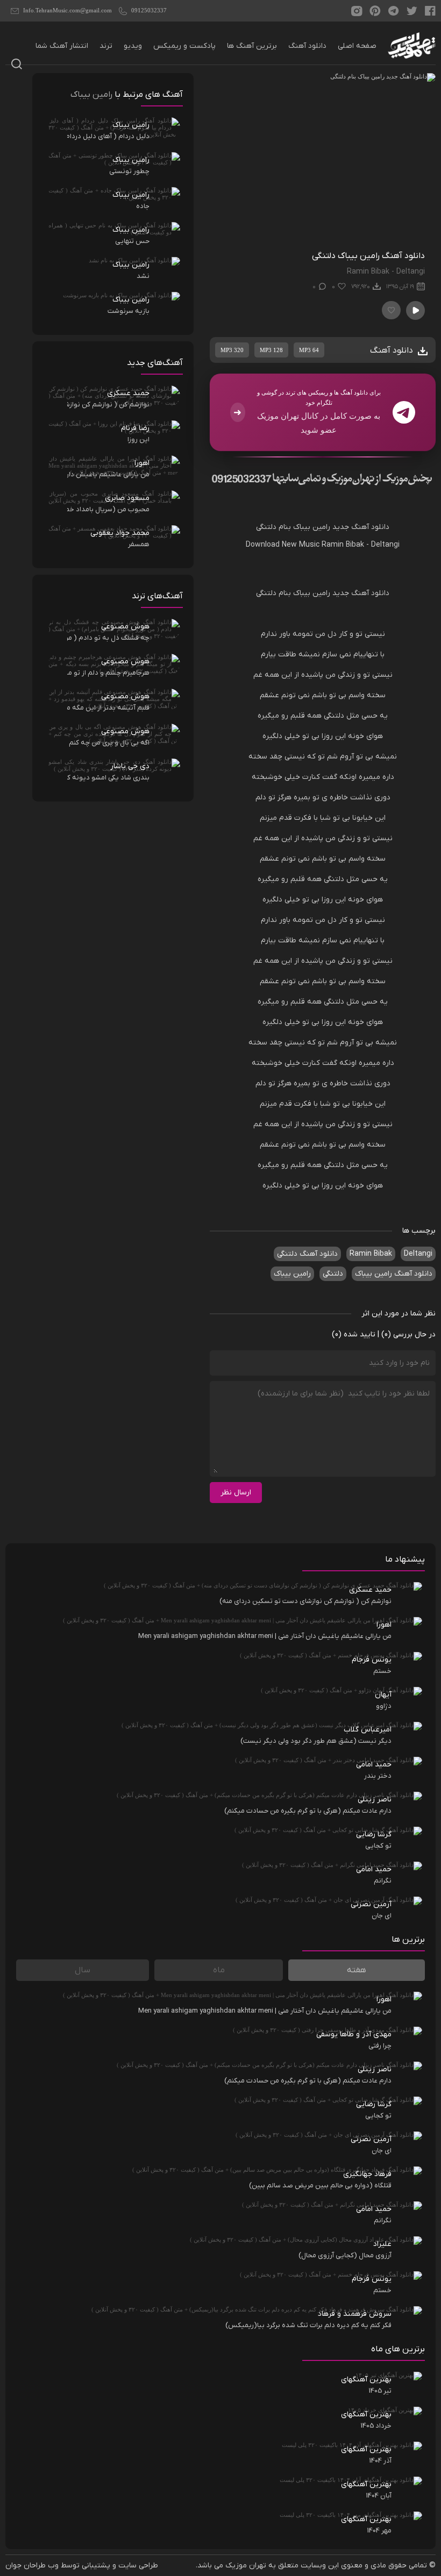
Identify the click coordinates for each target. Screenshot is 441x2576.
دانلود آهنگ (307, 46)
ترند (106, 46)
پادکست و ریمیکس (184, 46)
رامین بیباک (312, 527)
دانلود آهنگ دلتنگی (307, 1254)
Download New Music (283, 545)
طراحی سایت (138, 2566)
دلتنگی (266, 527)
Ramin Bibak (343, 545)
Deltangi (385, 545)
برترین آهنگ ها (252, 46)
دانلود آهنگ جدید (361, 527)
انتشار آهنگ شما (62, 46)
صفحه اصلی (357, 46)
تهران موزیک (246, 2566)
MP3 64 (309, 350)
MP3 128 (271, 350)
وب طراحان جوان (32, 2566)
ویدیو (133, 46)
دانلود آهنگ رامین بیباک (394, 1274)
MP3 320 (232, 350)
